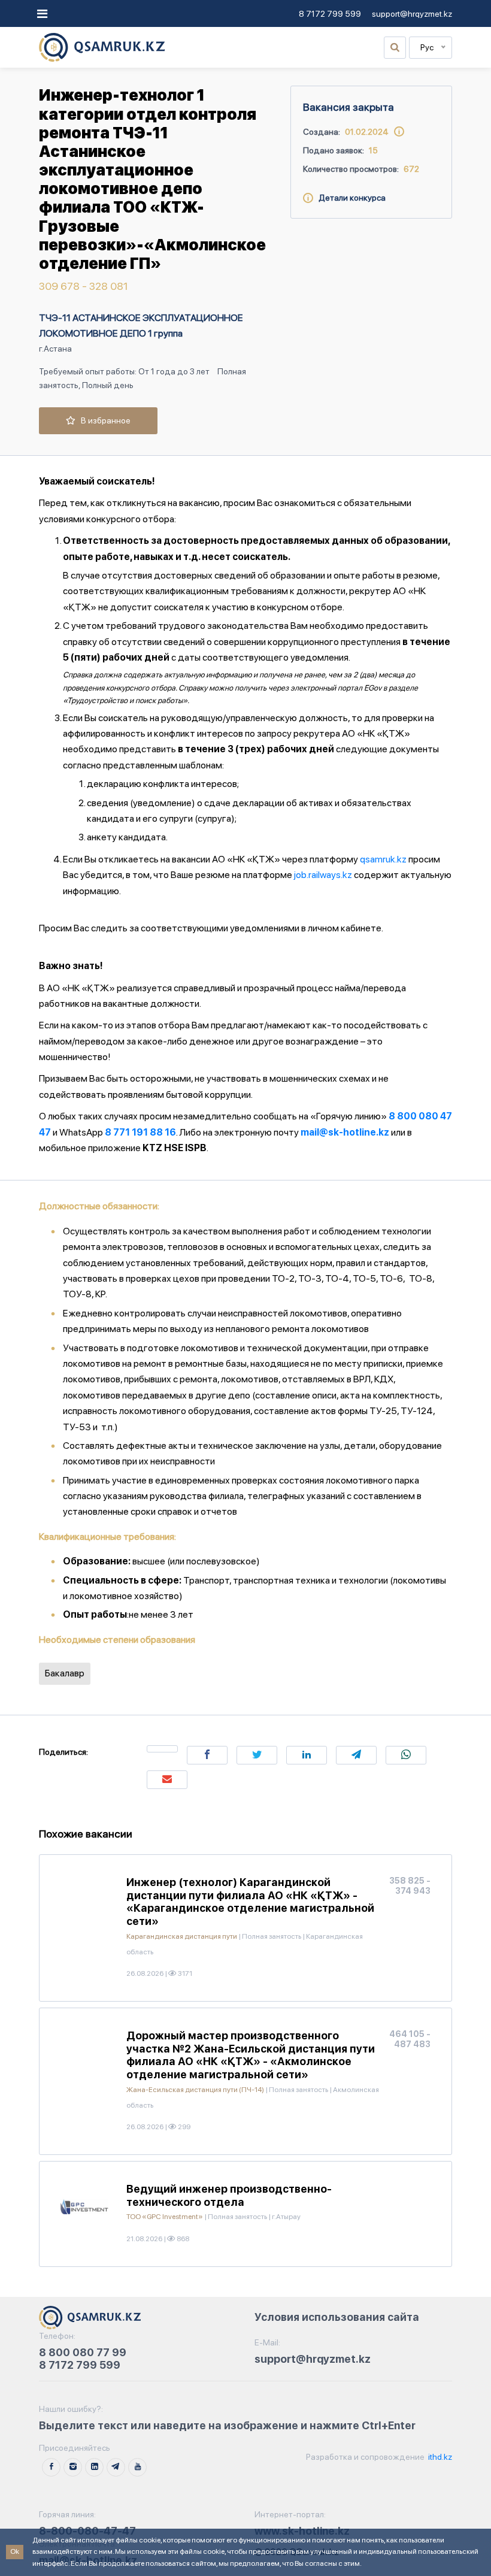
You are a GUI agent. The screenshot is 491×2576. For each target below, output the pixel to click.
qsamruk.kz (383, 859)
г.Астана (55, 349)
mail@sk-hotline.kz (345, 1132)
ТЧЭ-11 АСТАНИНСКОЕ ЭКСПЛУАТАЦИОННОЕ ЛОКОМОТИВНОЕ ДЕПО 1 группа (141, 326)
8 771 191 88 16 (140, 1132)
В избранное (103, 420)
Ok (15, 2551)
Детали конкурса (349, 198)
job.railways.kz (323, 875)
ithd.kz (439, 2457)
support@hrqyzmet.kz (412, 14)
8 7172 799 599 (330, 14)
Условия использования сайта (337, 2317)
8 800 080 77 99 (83, 2352)
